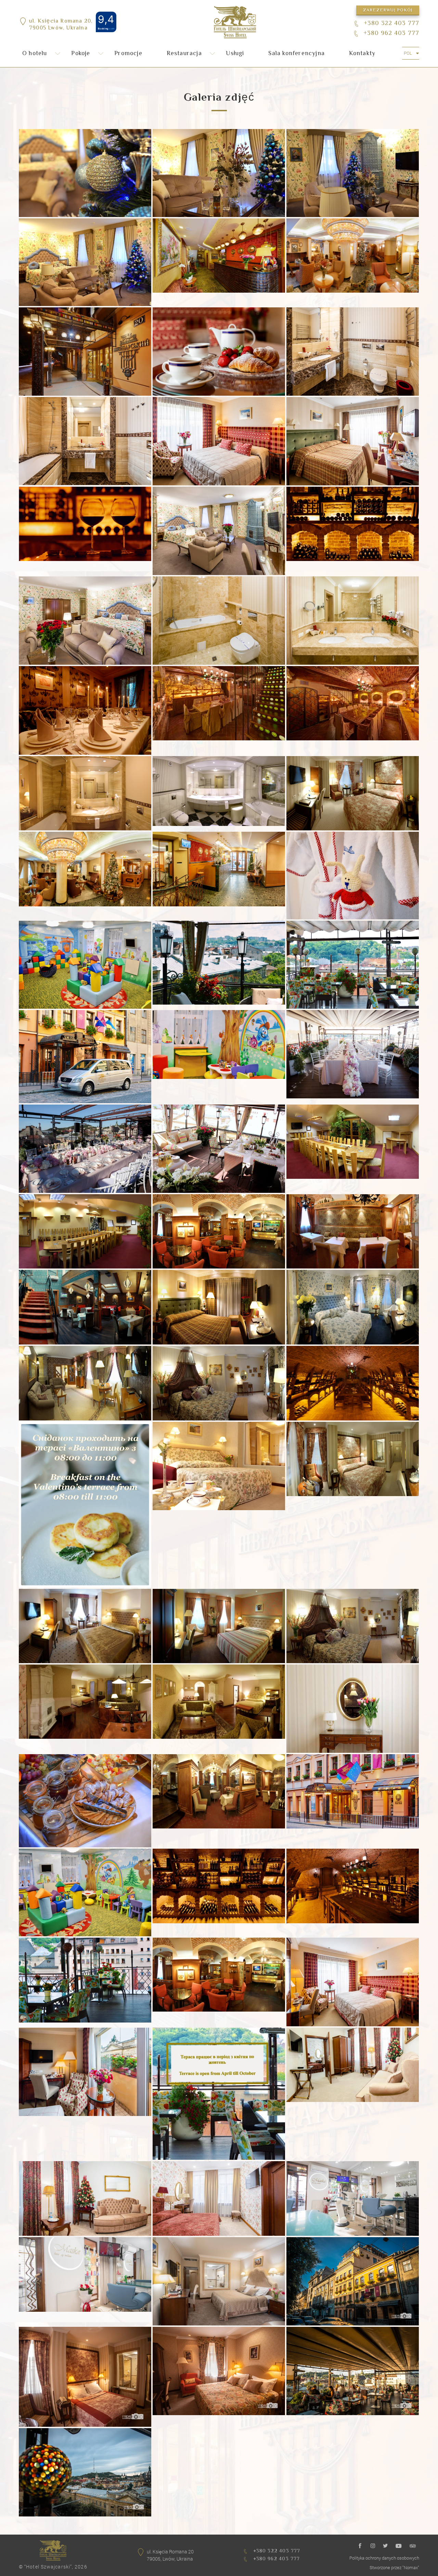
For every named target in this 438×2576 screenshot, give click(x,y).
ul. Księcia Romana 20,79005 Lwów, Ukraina (61, 25)
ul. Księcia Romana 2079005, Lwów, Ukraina (170, 2555)
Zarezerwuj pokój (388, 10)
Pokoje (81, 54)
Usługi (235, 54)
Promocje (128, 54)
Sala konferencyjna (297, 54)
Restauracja (184, 54)
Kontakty (362, 54)
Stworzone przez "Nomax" (394, 2567)
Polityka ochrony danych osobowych (384, 2558)
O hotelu (35, 54)
